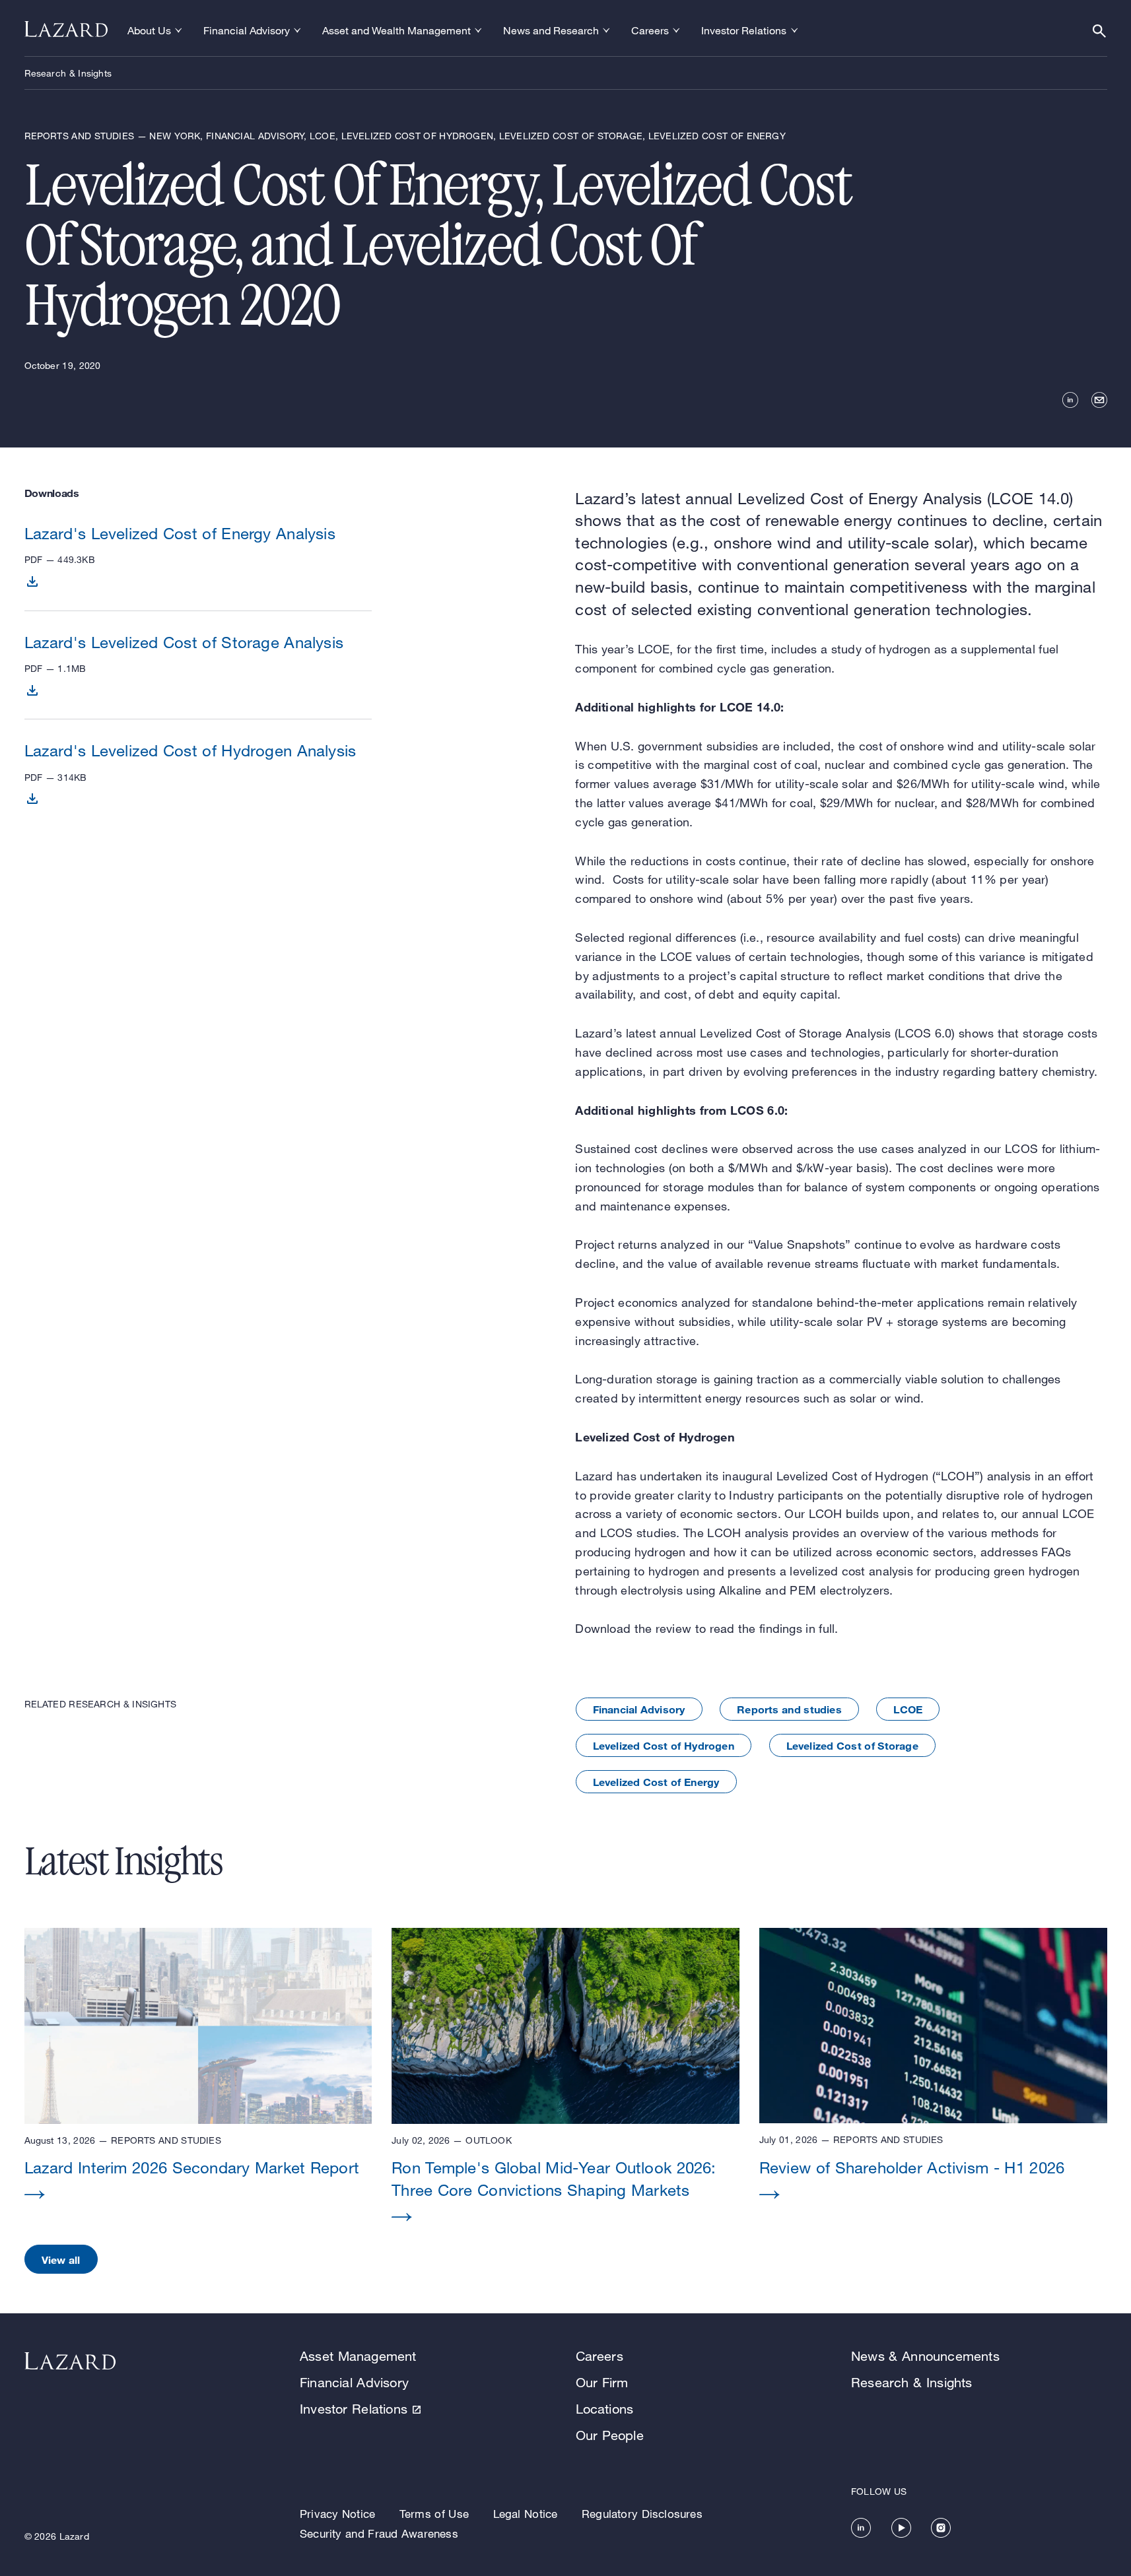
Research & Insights (68, 73)
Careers (600, 2356)
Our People (610, 2435)
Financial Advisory (639, 1709)
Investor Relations (354, 2409)
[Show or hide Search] (1099, 31)
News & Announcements (925, 2356)
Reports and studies (789, 1709)
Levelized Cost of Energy (656, 1782)
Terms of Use (434, 2514)
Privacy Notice (337, 2514)
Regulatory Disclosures (642, 2514)
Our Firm (602, 2382)
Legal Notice (526, 2514)
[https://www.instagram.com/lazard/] (941, 2528)
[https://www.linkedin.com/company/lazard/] (861, 2528)
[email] (1099, 400)
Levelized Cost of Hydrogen (664, 1745)
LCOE (908, 1709)
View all (61, 2260)
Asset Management (358, 2356)
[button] (198, 2076)
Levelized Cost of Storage (852, 1745)
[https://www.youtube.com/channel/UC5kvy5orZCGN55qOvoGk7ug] (901, 2528)
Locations (605, 2409)
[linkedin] (1070, 400)
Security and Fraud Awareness (379, 2533)
